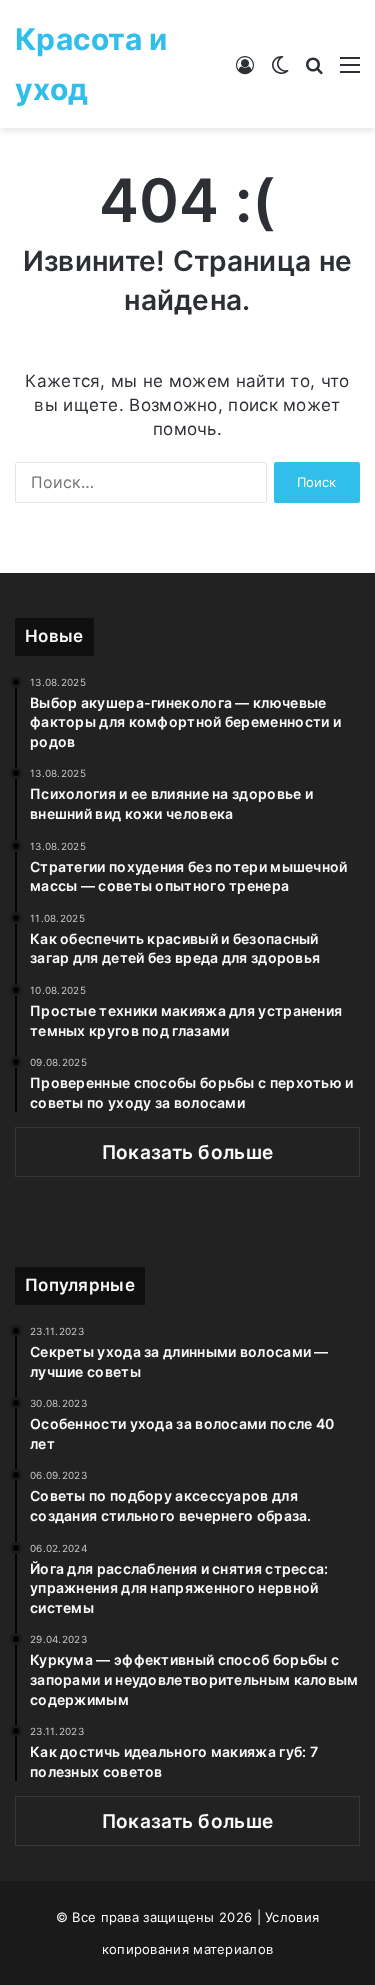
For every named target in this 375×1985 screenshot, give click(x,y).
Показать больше (188, 1152)
